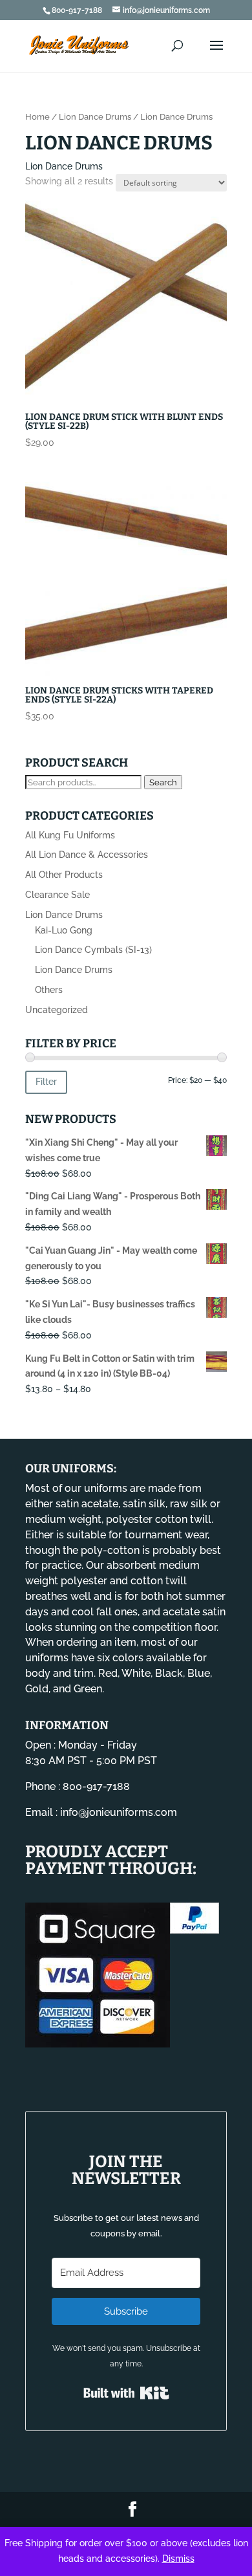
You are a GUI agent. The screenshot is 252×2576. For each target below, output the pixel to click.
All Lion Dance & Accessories (87, 855)
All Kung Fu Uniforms (70, 835)
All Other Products (64, 875)
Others (49, 990)
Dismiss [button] (178, 2559)
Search (163, 782)
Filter (46, 1082)
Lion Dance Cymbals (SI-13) (93, 950)
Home (37, 117)
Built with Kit (126, 2393)
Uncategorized (57, 1010)
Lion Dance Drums (95, 117)
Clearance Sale (58, 895)
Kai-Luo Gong (64, 930)
